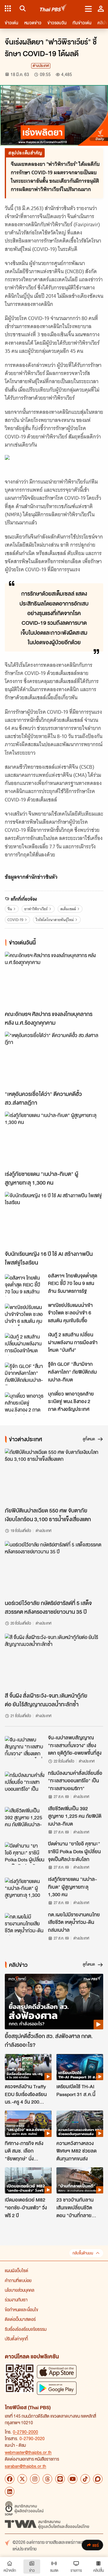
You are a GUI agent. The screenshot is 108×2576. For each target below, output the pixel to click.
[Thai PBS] (54, 9)
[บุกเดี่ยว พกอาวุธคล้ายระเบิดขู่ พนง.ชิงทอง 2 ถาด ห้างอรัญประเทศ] (25, 1403)
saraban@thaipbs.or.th (25, 2466)
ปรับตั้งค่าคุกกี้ (16, 2339)
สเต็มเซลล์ (68, 909)
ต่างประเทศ (41, 66)
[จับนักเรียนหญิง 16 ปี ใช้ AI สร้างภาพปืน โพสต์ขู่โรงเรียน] (54, 1220)
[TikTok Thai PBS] (85, 2479)
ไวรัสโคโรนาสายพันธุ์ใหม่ (55, 920)
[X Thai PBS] (22, 2479)
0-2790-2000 (25, 2432)
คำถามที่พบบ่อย (18, 2280)
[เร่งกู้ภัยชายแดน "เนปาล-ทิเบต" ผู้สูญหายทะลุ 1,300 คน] (54, 1139)
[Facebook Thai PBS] (10, 2479)
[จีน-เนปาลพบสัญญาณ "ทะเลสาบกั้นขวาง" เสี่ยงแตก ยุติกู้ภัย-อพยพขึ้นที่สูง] (25, 1747)
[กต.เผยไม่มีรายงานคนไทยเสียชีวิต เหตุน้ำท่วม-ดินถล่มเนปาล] (25, 1924)
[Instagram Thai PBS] (35, 2479)
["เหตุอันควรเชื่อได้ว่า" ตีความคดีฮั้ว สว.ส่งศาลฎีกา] (54, 1059)
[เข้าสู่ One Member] (101, 8)
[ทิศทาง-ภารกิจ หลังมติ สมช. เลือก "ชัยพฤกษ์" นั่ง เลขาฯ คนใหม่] (28, 2124)
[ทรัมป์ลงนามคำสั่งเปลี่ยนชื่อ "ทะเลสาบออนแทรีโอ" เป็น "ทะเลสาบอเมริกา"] (25, 1783)
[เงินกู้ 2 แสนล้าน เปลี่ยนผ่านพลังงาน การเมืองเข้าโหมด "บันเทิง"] (25, 1344)
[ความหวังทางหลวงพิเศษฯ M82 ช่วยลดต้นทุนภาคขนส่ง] (80, 2124)
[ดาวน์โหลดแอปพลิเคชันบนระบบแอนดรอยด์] (57, 2388)
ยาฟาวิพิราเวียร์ (36, 909)
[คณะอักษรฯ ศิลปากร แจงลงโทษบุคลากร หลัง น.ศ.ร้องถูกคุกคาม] (54, 980)
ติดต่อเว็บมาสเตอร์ (20, 2319)
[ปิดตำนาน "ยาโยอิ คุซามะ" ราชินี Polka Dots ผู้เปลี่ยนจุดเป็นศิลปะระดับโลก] (25, 1853)
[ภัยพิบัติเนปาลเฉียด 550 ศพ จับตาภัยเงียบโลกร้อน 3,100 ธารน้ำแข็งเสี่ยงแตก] (54, 1476)
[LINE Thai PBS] (60, 2479)
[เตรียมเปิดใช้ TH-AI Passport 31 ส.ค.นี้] (80, 2067)
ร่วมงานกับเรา (16, 2300)
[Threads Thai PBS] (47, 2479)
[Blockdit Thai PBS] (98, 2479)
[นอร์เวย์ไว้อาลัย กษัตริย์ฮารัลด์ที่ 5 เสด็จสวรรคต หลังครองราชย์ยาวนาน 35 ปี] (54, 1569)
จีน (10, 909)
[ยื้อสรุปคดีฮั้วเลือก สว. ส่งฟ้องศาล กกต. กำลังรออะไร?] (54, 2002)
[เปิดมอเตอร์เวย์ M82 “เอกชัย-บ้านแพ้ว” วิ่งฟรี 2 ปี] (28, 2181)
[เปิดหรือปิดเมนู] (88, 8)
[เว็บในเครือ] (8, 8)
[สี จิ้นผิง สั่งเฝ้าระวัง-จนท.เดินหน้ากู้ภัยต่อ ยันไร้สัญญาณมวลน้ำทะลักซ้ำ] (54, 1661)
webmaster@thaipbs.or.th (28, 2452)
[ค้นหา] (22, 8)
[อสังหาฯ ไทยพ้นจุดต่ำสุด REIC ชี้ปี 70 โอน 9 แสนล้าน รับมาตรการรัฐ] (25, 1285)
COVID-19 (15, 920)
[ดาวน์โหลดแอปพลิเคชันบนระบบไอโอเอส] (57, 2372)
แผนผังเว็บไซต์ (16, 2270)
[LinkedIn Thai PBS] (10, 2492)
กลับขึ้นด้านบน (83, 2253)
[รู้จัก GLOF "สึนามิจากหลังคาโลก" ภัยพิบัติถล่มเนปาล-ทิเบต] (25, 1374)
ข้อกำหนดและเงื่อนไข (21, 2309)
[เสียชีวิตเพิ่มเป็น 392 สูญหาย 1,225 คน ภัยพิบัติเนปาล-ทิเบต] (25, 1818)
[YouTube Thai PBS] (73, 2479)
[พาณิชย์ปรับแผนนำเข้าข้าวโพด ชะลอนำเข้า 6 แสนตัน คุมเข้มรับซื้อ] (25, 1315)
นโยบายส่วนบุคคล (19, 2290)
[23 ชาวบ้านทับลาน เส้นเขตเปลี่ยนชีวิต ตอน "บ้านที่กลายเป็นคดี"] (80, 2181)
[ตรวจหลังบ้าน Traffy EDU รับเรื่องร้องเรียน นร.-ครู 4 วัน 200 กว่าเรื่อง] (28, 2067)
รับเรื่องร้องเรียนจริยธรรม (26, 2329)
